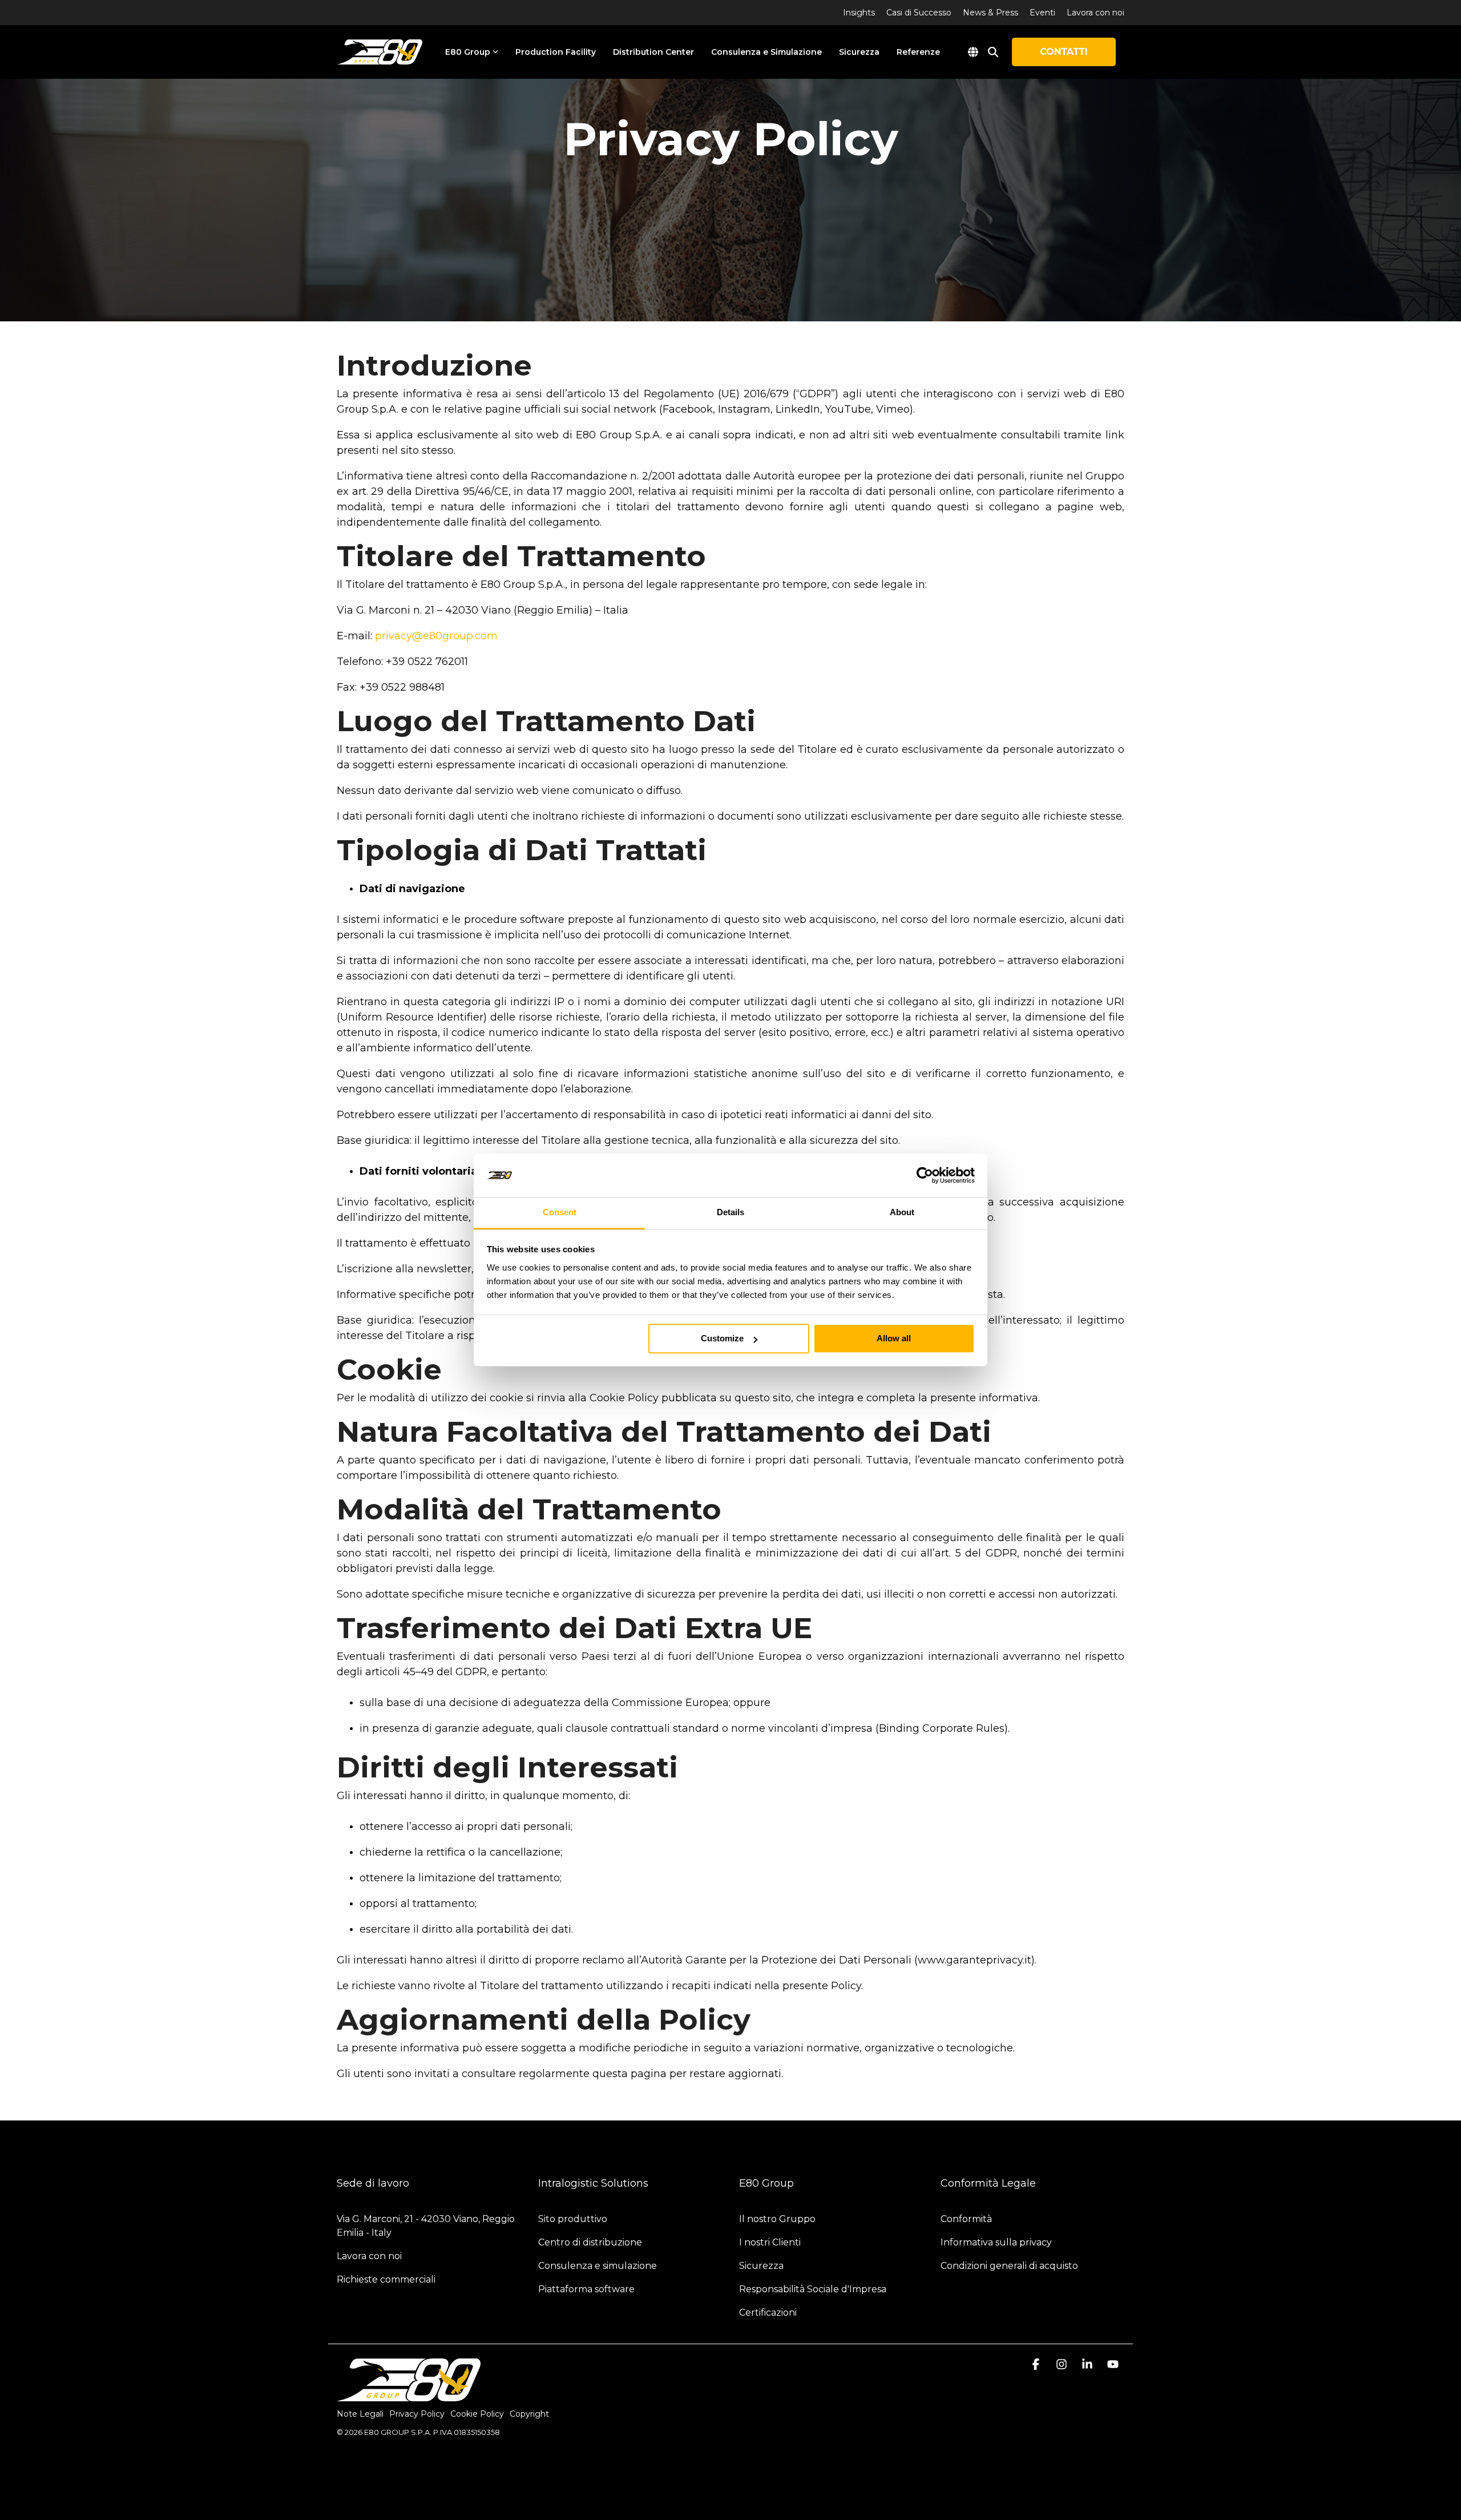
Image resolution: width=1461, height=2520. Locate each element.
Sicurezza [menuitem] (761, 2266)
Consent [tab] (560, 1213)
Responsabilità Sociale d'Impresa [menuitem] (813, 2289)
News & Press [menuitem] (990, 13)
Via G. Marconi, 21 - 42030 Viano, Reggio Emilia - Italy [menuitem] (427, 2226)
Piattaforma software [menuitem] (586, 2289)
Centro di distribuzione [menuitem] (590, 2242)
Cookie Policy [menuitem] (477, 2414)
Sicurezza (859, 52)
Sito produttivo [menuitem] (573, 2219)
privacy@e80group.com (436, 636)
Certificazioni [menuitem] (768, 2313)
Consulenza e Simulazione (766, 52)
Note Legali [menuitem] (360, 2414)
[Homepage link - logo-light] (409, 2395)
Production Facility (556, 52)
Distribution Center (653, 52)
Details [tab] (730, 1213)
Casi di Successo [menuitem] (919, 13)
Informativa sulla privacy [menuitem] (996, 2242)
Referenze (918, 52)
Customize (722, 1339)
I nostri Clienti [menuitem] (770, 2242)
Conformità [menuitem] (967, 2219)
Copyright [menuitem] (529, 2414)
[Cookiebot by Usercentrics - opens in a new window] (925, 1175)
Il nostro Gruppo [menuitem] (777, 2219)
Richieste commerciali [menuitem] (387, 2279)
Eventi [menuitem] (1042, 13)
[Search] (993, 52)
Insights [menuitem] (859, 13)
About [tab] (902, 1213)
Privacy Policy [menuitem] (417, 2414)
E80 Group (468, 52)
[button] (1037, 2365)
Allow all (894, 1339)
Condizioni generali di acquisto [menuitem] (1009, 2266)
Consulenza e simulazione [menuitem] (598, 2266)
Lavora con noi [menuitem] (1095, 13)
